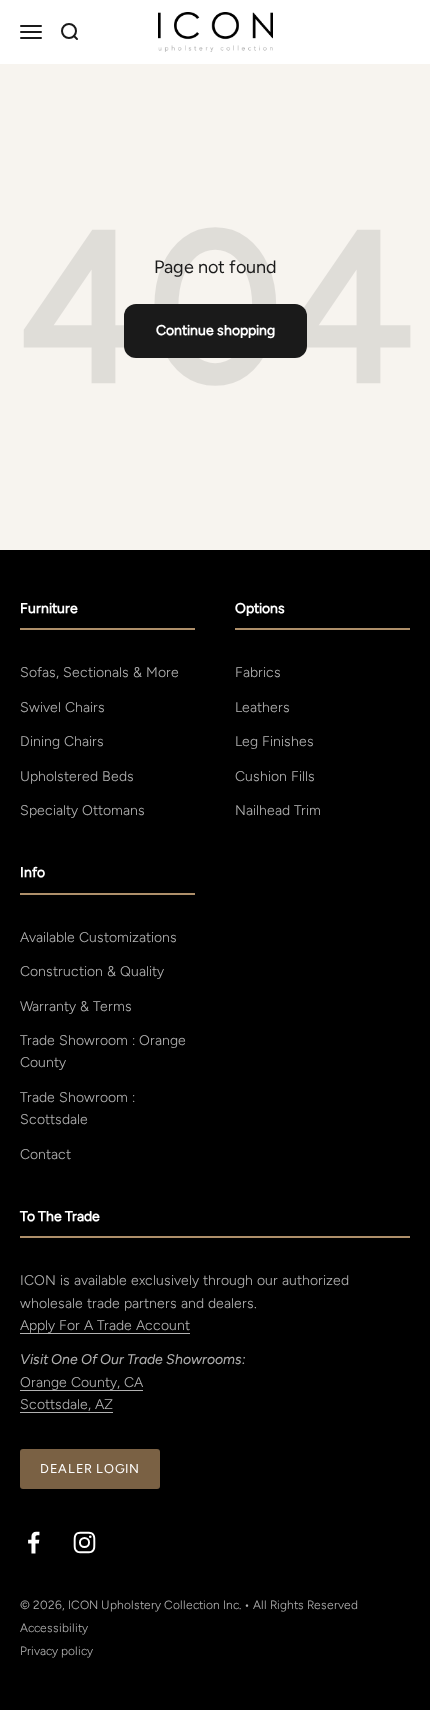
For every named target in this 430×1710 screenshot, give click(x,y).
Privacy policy (56, 1651)
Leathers (262, 707)
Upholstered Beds (77, 776)
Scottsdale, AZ (66, 1404)
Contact (45, 1154)
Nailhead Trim (278, 810)
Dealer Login (90, 1468)
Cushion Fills (275, 776)
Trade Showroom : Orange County (103, 1051)
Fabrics (258, 672)
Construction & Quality (92, 971)
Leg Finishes (274, 741)
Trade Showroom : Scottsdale (77, 1108)
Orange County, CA (81, 1382)
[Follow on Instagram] (84, 1542)
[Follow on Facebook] (33, 1542)
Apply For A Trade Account (105, 1325)
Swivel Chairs (62, 707)
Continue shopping (215, 330)
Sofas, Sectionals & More (99, 672)
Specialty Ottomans (82, 810)
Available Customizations (98, 937)
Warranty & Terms (76, 1006)
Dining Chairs (62, 741)
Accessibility (54, 1628)
